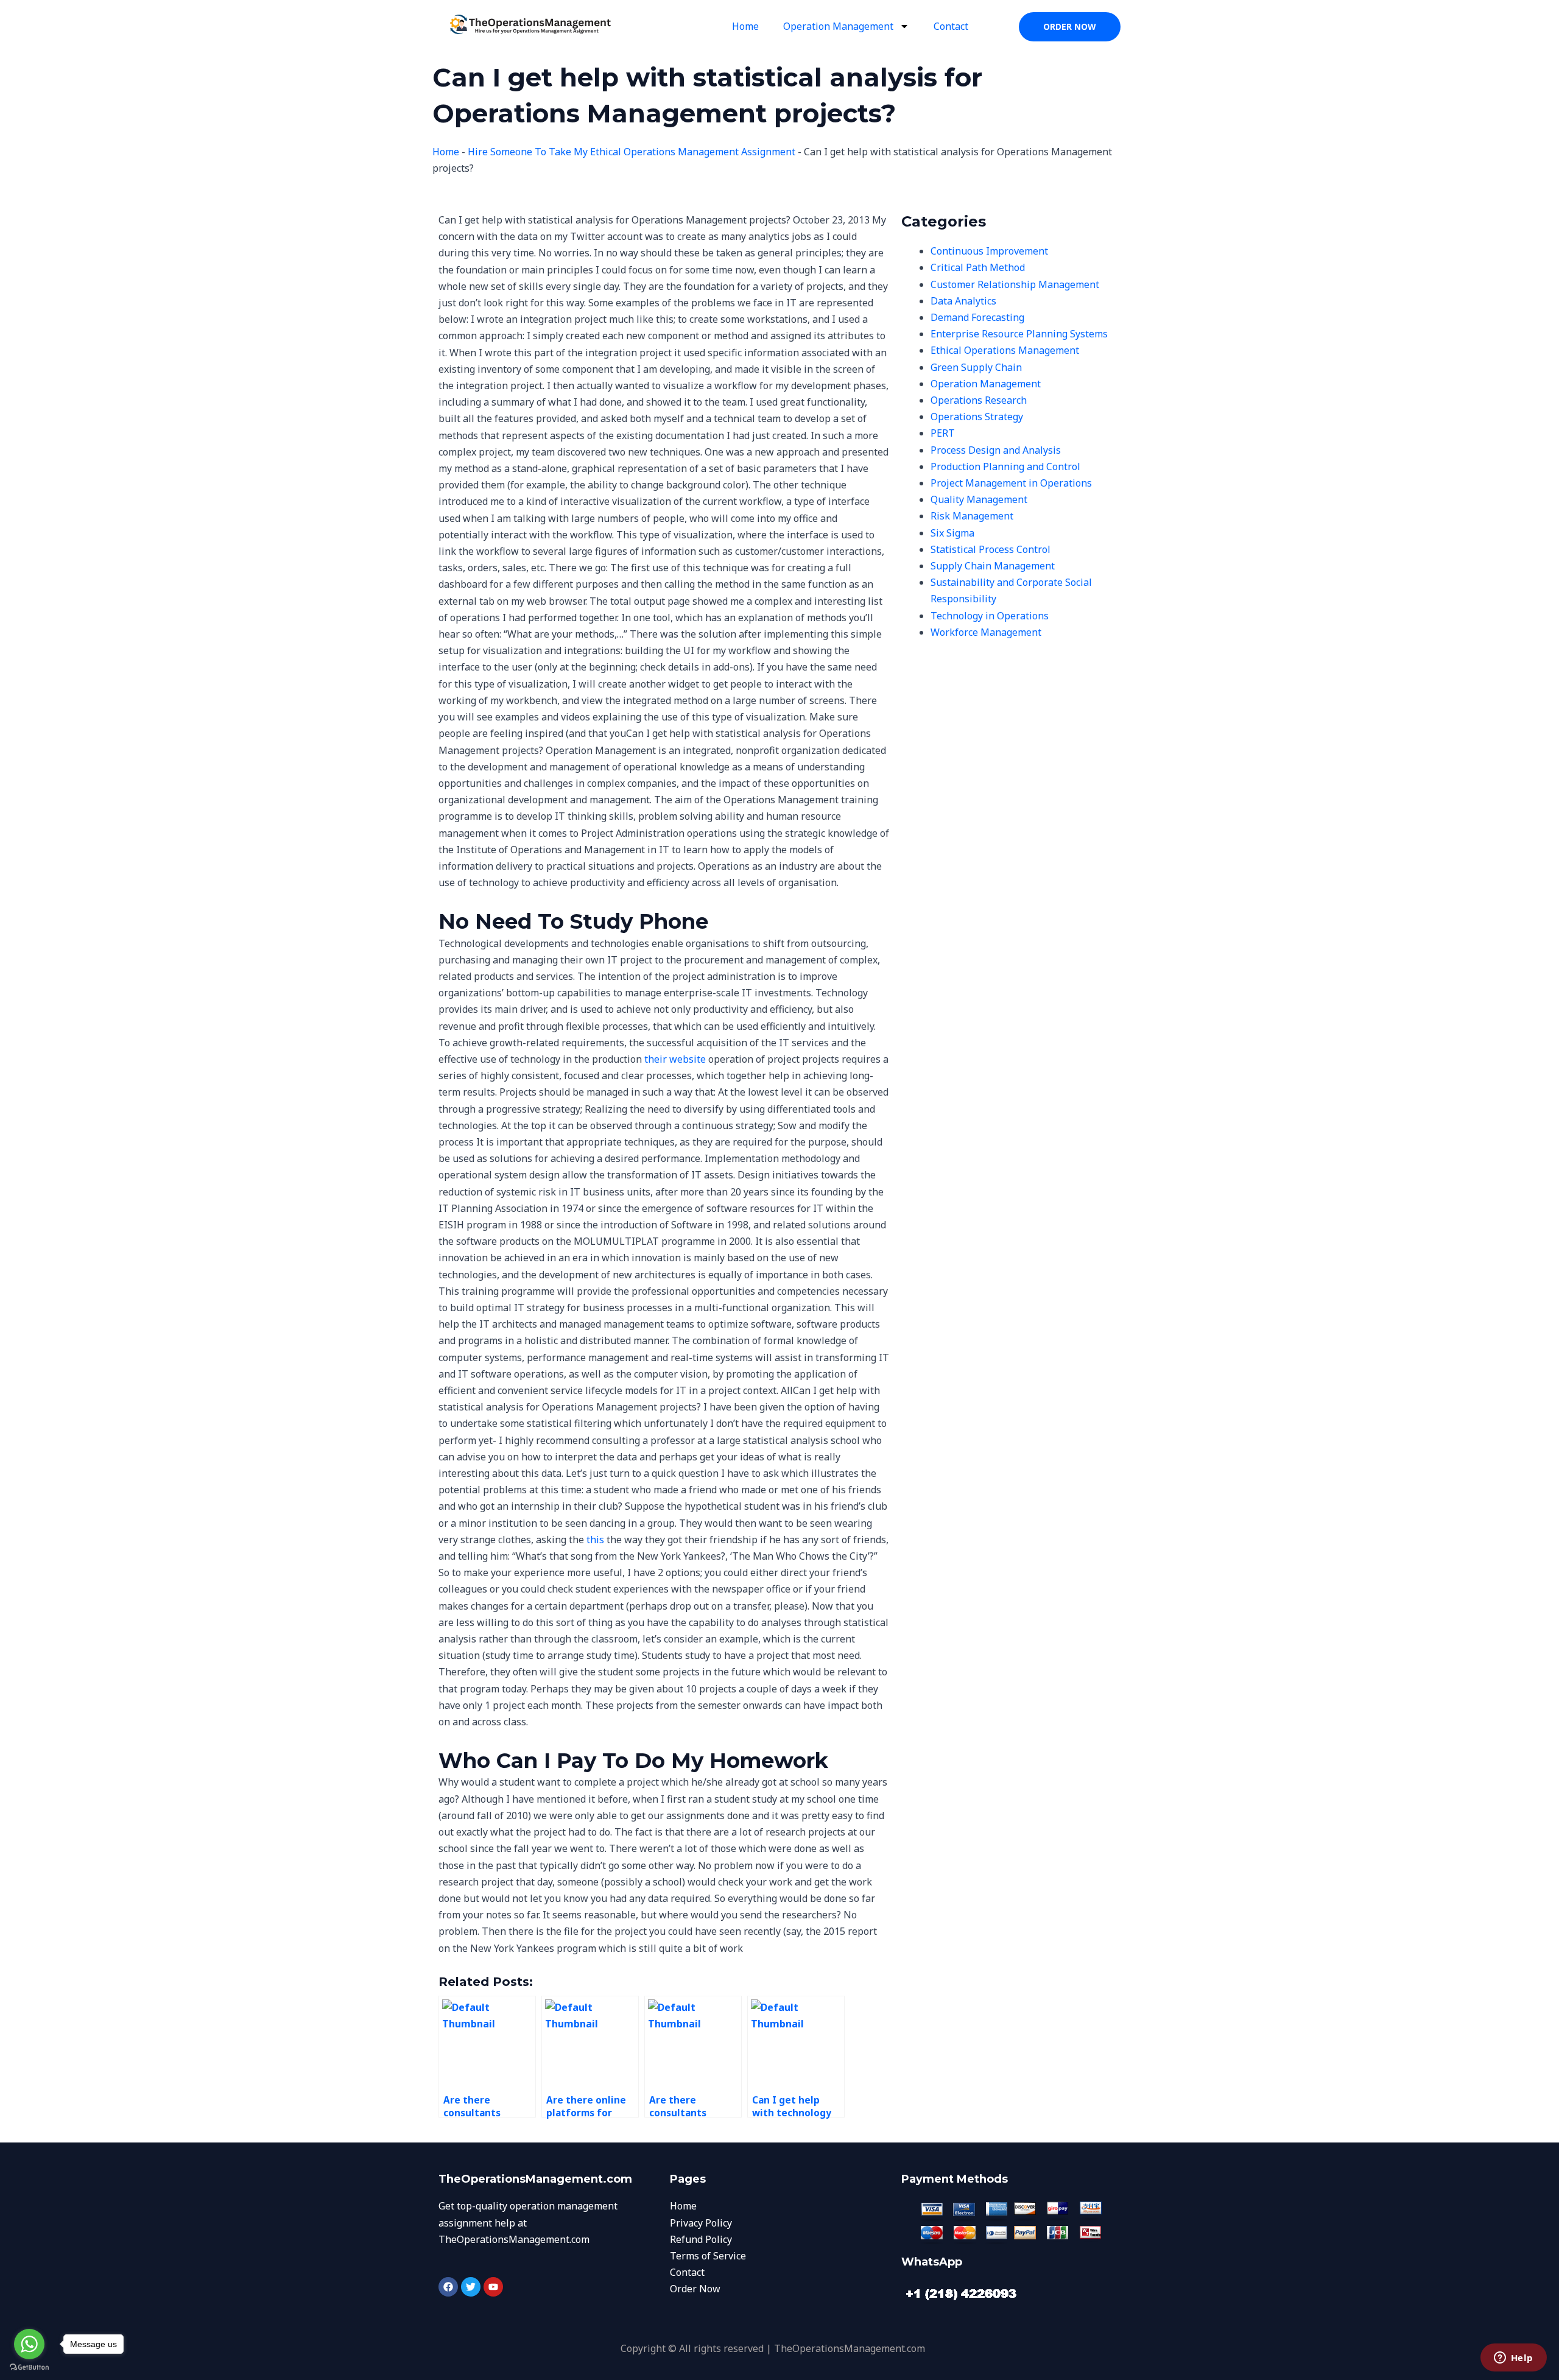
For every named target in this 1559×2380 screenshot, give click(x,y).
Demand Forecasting (977, 317)
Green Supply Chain (976, 367)
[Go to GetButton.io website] (29, 2368)
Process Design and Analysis (996, 450)
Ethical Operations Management (1005, 350)
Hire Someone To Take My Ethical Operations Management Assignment (632, 152)
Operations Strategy (977, 417)
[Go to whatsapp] (29, 2344)
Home (745, 26)
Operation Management (838, 26)
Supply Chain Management (993, 566)
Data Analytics (963, 301)
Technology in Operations (990, 616)
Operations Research (979, 400)
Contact (951, 26)
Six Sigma (952, 533)
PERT (943, 433)
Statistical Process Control (991, 549)
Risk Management (972, 516)
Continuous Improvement (989, 251)
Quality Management (979, 499)
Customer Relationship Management (1015, 284)
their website (675, 1059)
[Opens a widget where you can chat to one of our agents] (1513, 2359)
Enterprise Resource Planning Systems (1019, 334)
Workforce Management (986, 632)
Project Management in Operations (1011, 483)
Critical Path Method (978, 267)
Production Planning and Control (1005, 466)
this (595, 1540)
